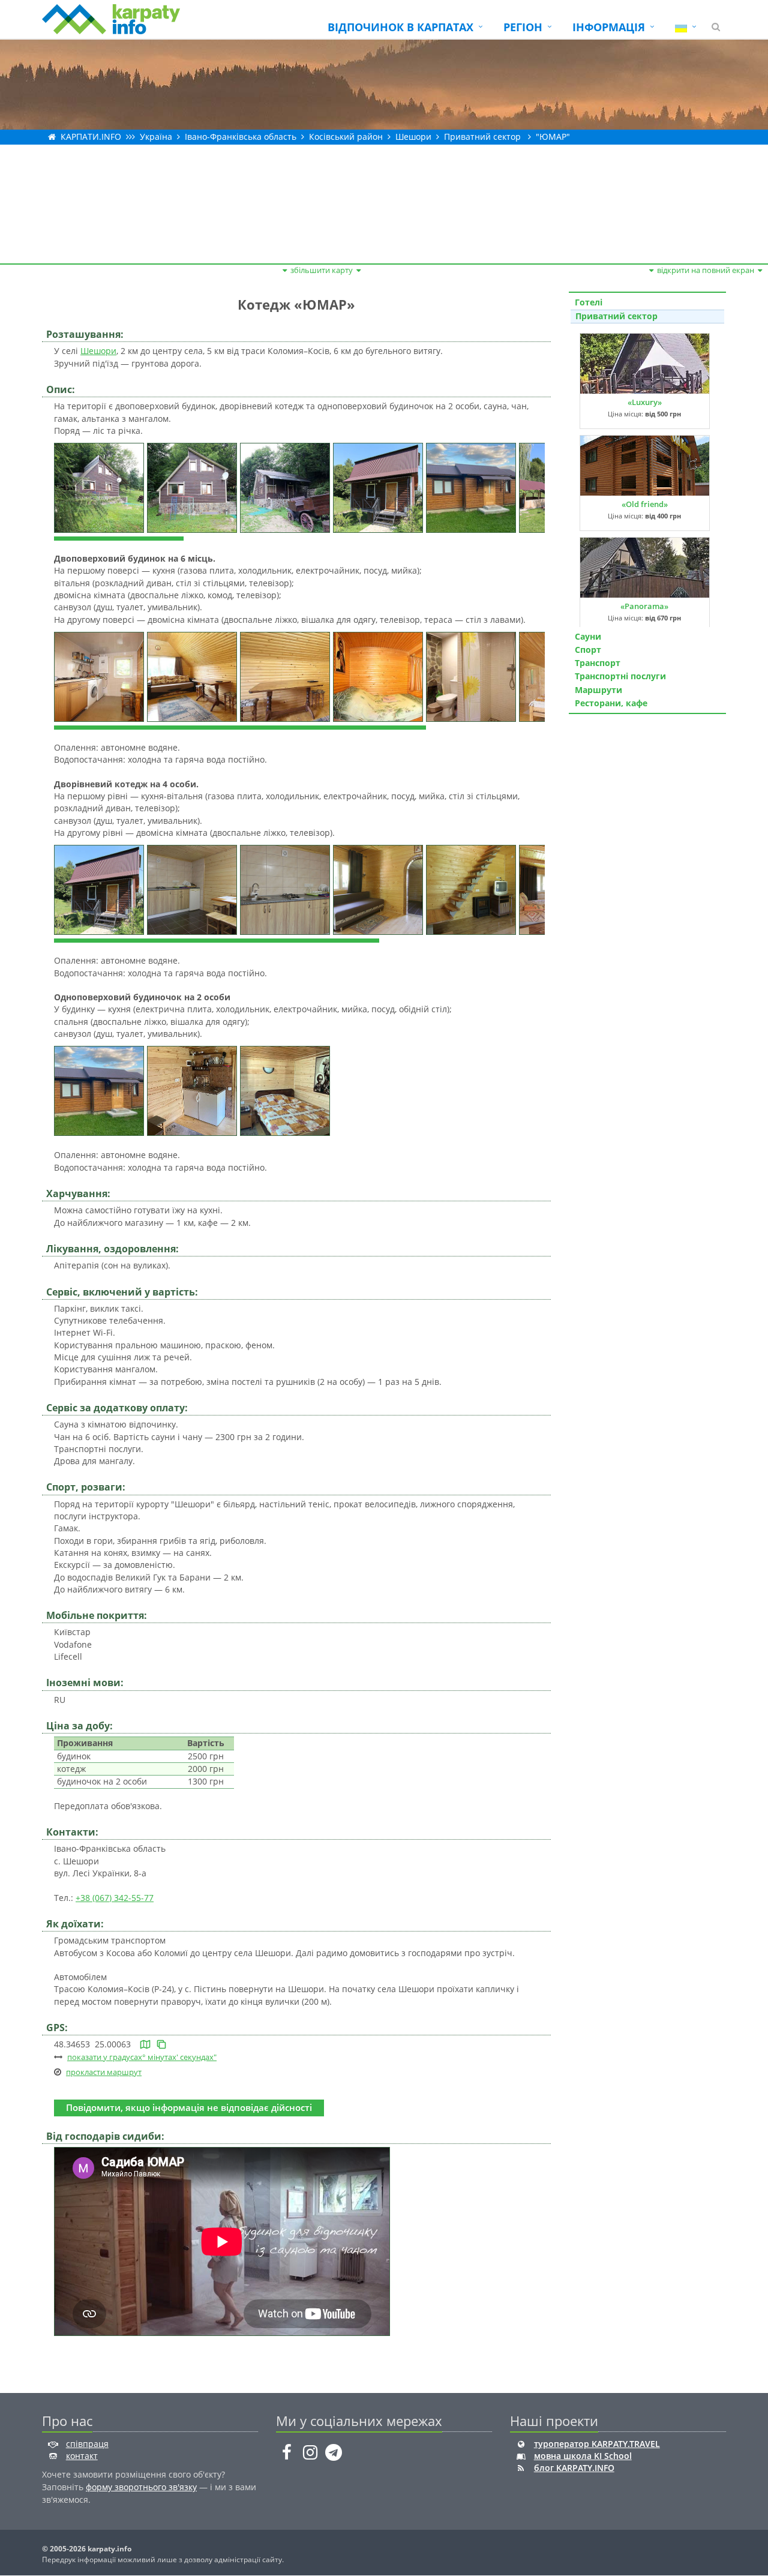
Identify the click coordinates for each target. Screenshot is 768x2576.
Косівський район (346, 137)
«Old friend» (645, 504)
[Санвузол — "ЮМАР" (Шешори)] (472, 676)
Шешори (413, 137)
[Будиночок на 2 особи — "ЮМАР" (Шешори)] (100, 1090)
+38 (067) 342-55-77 (115, 1898)
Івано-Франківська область (241, 137)
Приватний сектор (482, 137)
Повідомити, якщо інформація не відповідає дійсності (189, 2108)
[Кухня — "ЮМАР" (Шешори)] (100, 676)
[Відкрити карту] (145, 2044)
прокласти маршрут (104, 2072)
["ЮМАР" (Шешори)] (100, 487)
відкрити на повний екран (706, 270)
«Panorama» (644, 606)
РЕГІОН (523, 27)
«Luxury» (645, 402)
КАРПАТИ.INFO (91, 137)
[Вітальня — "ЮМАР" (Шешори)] (193, 676)
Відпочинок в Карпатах (400, 27)
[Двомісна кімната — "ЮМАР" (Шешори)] (379, 676)
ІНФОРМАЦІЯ (609, 27)
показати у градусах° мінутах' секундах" (142, 2057)
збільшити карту (322, 270)
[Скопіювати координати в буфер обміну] (161, 2044)
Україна (156, 137)
